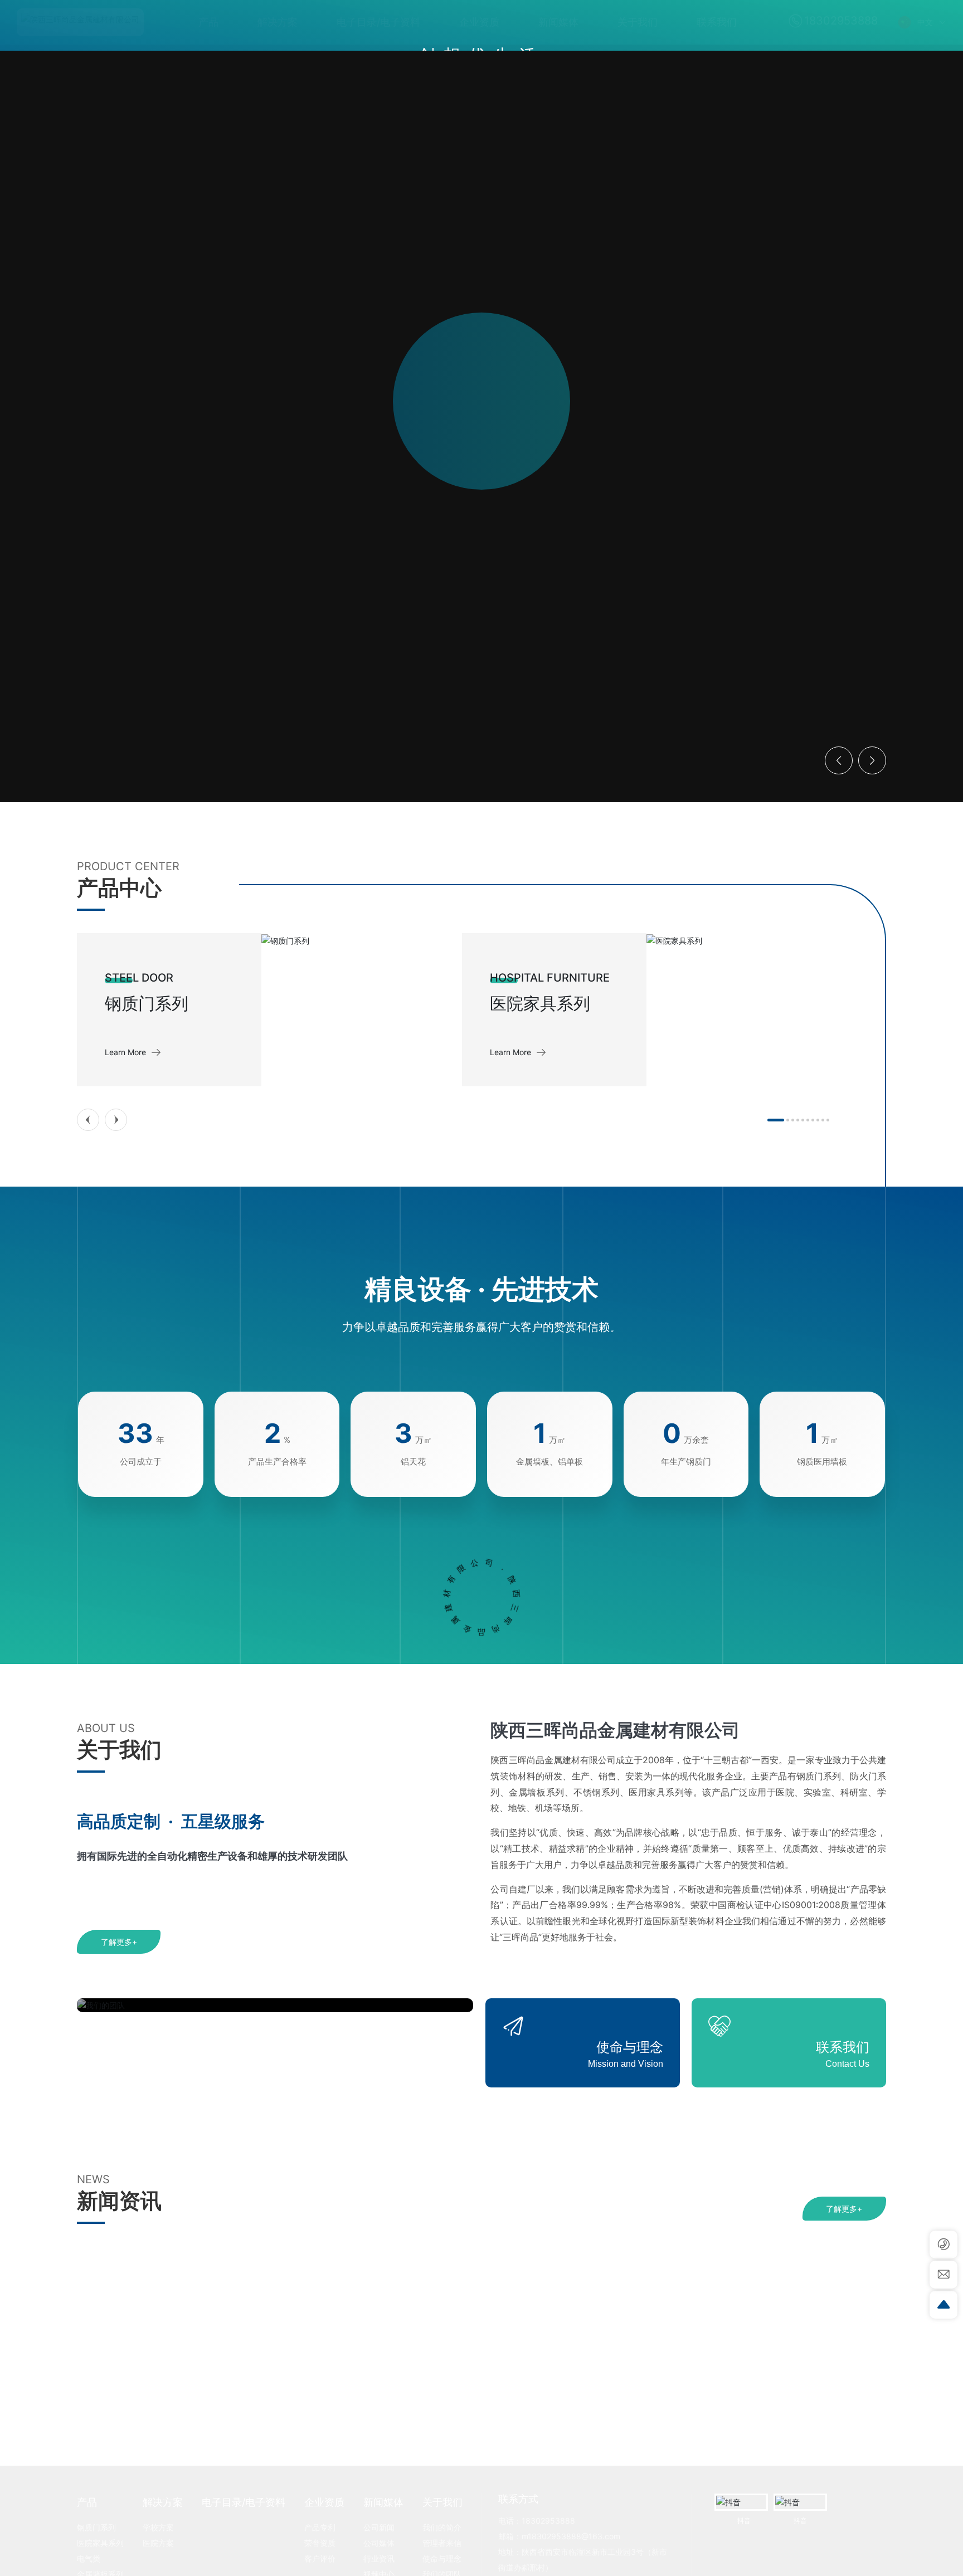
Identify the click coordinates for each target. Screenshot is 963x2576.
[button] (87, 769)
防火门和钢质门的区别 (557, 2419)
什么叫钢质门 (739, 2419)
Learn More (125, 1052)
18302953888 (841, 21)
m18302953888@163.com (571, 2536)
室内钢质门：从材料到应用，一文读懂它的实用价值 (191, 2420)
